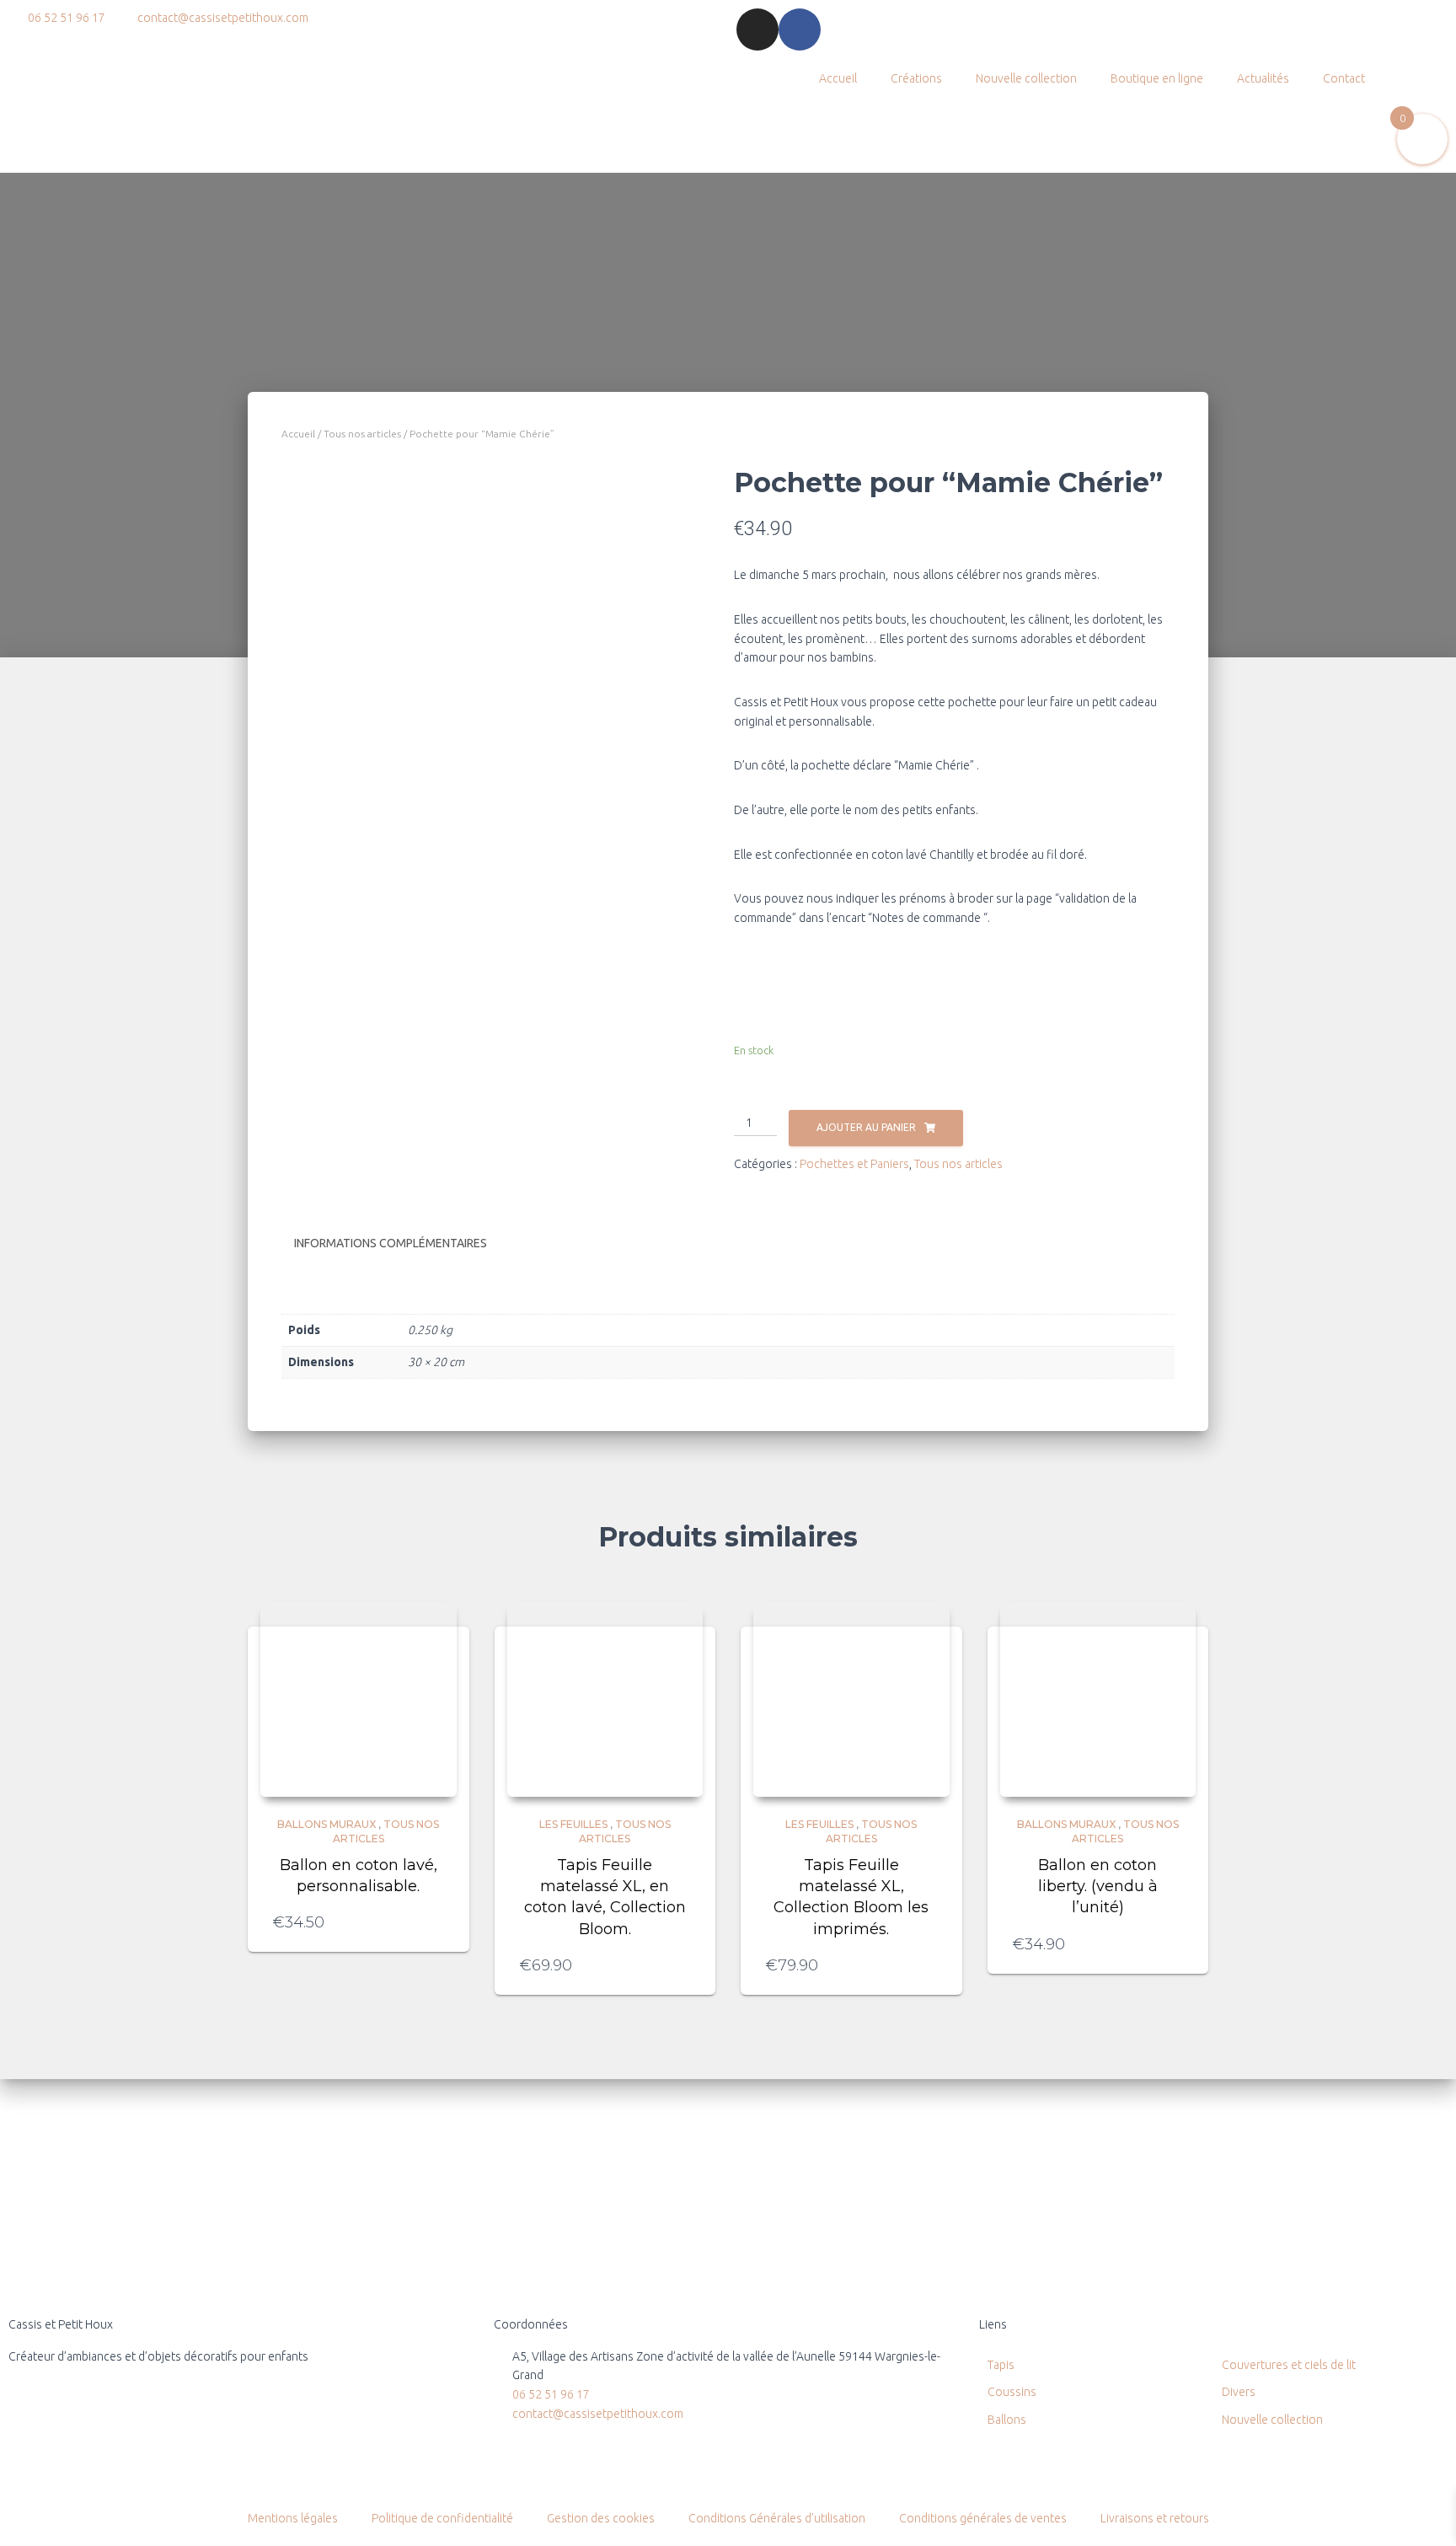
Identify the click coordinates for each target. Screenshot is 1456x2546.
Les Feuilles (573, 1824)
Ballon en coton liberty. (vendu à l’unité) (1098, 1886)
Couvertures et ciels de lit (1289, 2365)
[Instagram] (757, 29)
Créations (916, 78)
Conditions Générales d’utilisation (777, 2518)
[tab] (403, 1244)
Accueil (838, 78)
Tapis (1001, 2365)
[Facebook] (800, 29)
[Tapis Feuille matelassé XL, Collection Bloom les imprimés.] (851, 1699)
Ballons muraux (327, 1824)
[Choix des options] (682, 1965)
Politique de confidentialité (442, 2518)
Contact (1344, 78)
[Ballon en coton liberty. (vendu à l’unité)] (1098, 1699)
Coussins (1012, 2392)
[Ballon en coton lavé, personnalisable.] (359, 1699)
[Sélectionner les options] (436, 1922)
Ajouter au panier (866, 1127)
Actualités (1263, 78)
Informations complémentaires (391, 1243)
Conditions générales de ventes (983, 2518)
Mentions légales (293, 2518)
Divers (1239, 2392)
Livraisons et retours (1155, 2518)
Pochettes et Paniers (854, 1164)
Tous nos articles (362, 434)
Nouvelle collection (1026, 78)
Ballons (1007, 2420)
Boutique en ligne (1157, 78)
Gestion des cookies (601, 2518)
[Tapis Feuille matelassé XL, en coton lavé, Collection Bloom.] (605, 1699)
